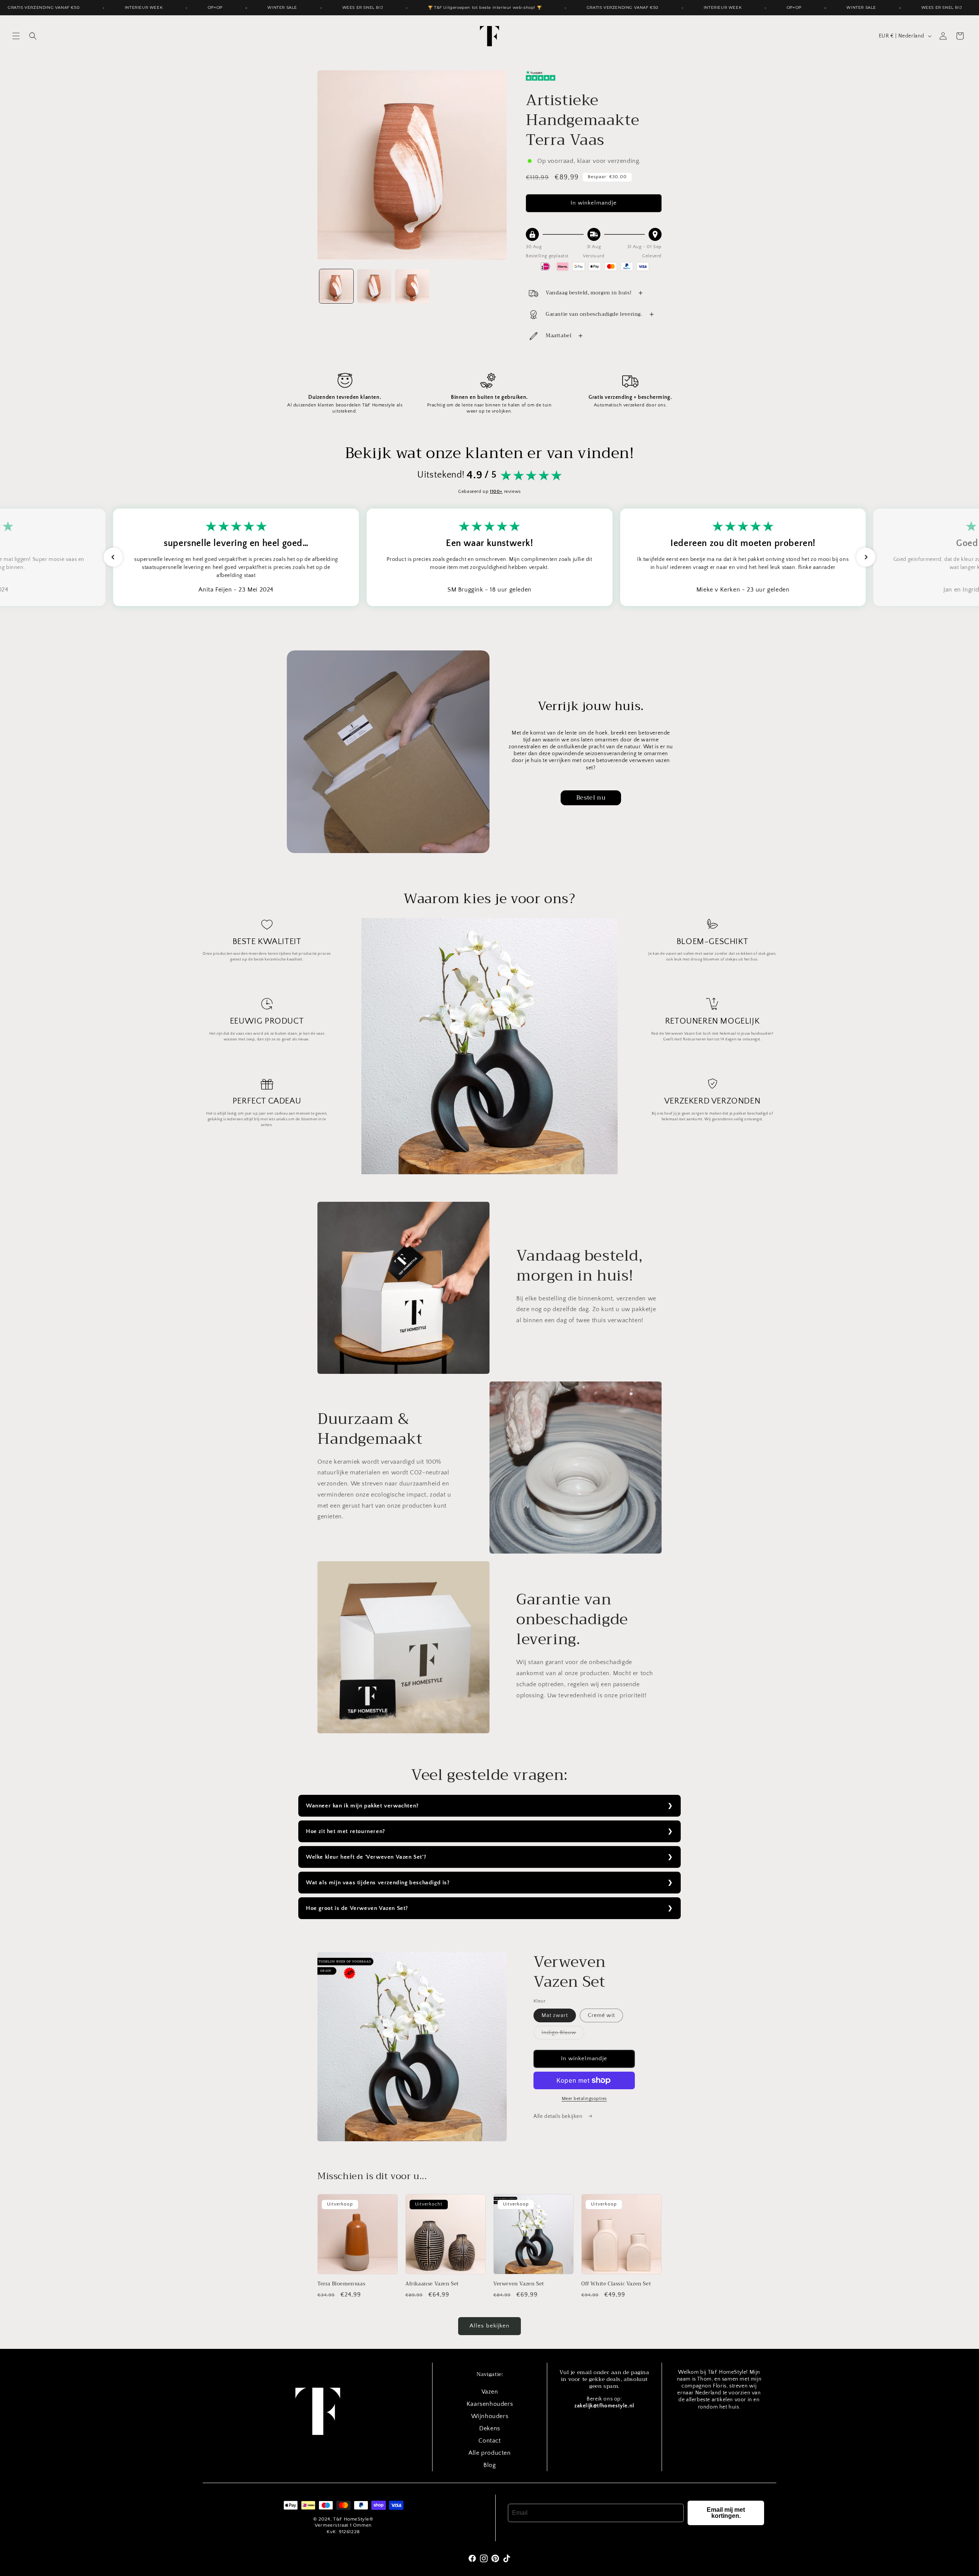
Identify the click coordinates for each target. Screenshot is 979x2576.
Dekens (490, 2428)
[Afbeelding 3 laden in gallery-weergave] (412, 286)
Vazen (490, 2392)
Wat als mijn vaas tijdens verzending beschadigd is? (378, 1883)
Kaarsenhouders (490, 2404)
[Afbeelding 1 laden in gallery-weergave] (336, 286)
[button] (16, 36)
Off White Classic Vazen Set (616, 2284)
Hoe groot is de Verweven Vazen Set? (357, 1908)
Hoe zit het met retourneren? (346, 1831)
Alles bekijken (489, 2326)
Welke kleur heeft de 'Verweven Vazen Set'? (366, 1857)
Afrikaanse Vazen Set (432, 2284)
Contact (489, 2441)
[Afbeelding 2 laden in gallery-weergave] (374, 286)
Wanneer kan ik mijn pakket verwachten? (362, 1806)
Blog (489, 2465)
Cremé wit (601, 2015)
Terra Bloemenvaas (341, 2284)
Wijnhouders (490, 2416)
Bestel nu (591, 798)
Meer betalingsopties (584, 2099)
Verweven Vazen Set (519, 2284)
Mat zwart (555, 2015)
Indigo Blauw (563, 2034)
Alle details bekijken (559, 2116)
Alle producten (489, 2453)
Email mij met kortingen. (726, 2513)
